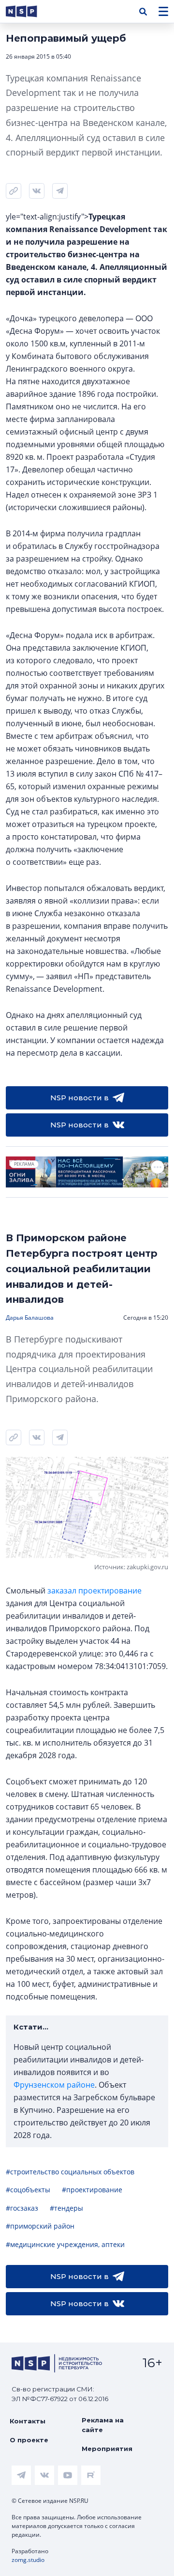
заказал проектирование (94, 1591)
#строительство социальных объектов (70, 2172)
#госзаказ (22, 2208)
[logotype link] (29, 11)
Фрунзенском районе (54, 2085)
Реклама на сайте (103, 2425)
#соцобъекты (28, 2190)
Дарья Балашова (30, 1318)
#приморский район (40, 2226)
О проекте (29, 2440)
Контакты (28, 2421)
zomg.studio (28, 2560)
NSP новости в (80, 1098)
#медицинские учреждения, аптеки (65, 2244)
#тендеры (66, 2208)
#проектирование (92, 2190)
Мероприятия (107, 2449)
